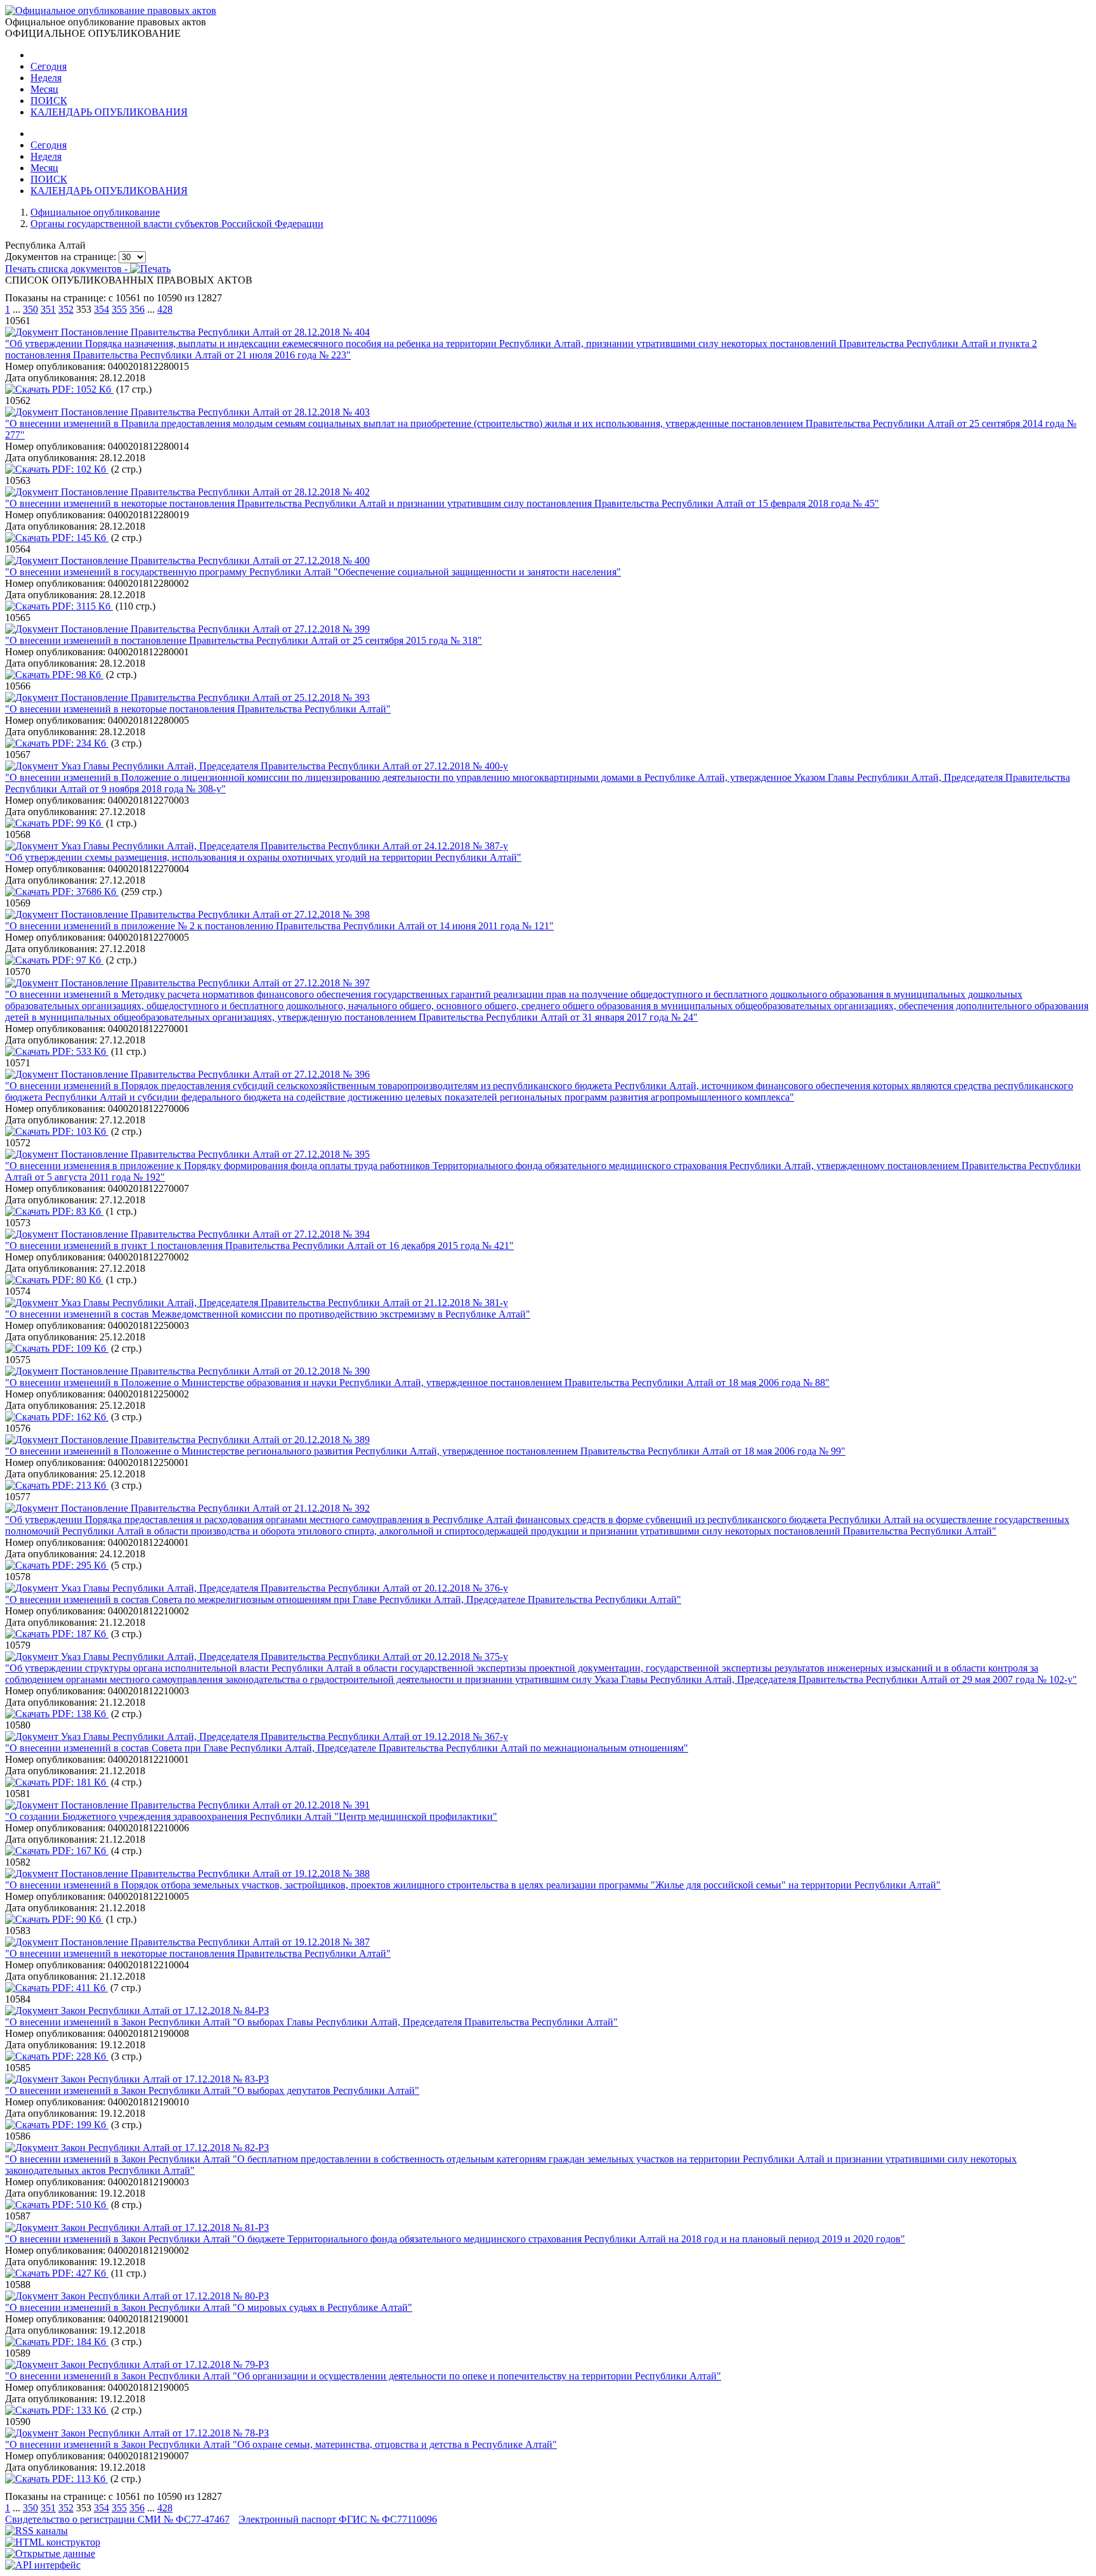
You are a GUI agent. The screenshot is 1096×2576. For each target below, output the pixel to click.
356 (137, 309)
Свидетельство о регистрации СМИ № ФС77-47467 (117, 2519)
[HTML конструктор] (53, 2542)
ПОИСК (49, 101)
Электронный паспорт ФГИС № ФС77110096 (338, 2519)
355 (119, 309)
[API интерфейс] (43, 2565)
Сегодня (49, 66)
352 (66, 309)
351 (48, 309)
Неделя (46, 78)
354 (101, 309)
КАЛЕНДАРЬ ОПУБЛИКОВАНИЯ (109, 112)
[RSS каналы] (36, 2531)
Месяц (44, 89)
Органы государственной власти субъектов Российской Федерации (177, 224)
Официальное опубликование (95, 212)
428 (165, 309)
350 (30, 309)
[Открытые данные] (50, 2553)
